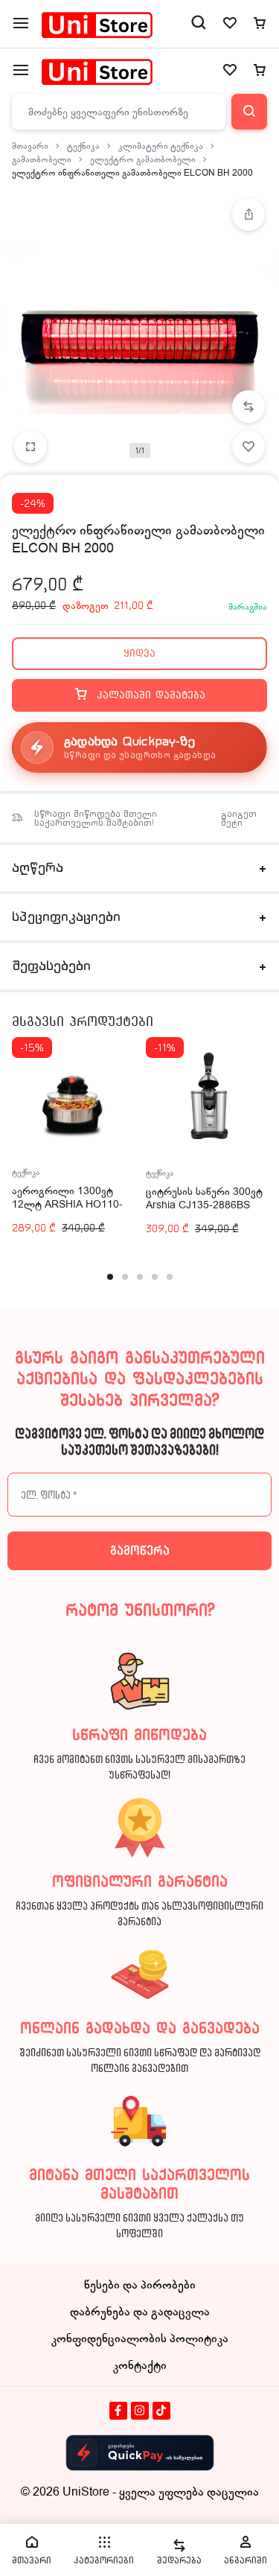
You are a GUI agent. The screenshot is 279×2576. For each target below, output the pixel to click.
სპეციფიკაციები (66, 917)
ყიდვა (139, 653)
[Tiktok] (161, 2411)
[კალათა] (260, 71)
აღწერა (38, 868)
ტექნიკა (83, 146)
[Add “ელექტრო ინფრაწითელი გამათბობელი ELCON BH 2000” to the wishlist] (248, 447)
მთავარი (30, 146)
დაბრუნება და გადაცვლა (140, 2312)
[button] (248, 407)
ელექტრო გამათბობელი (143, 159)
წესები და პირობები (140, 2285)
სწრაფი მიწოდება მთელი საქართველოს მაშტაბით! (96, 818)
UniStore (86, 2492)
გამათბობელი (42, 159)
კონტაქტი (140, 2365)
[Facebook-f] (118, 2411)
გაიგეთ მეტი (239, 818)
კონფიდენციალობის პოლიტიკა (140, 2339)
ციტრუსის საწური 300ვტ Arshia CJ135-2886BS (204, 1198)
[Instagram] (140, 2411)
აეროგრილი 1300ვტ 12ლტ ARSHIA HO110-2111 (67, 1204)
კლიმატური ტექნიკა (161, 146)
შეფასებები (51, 966)
